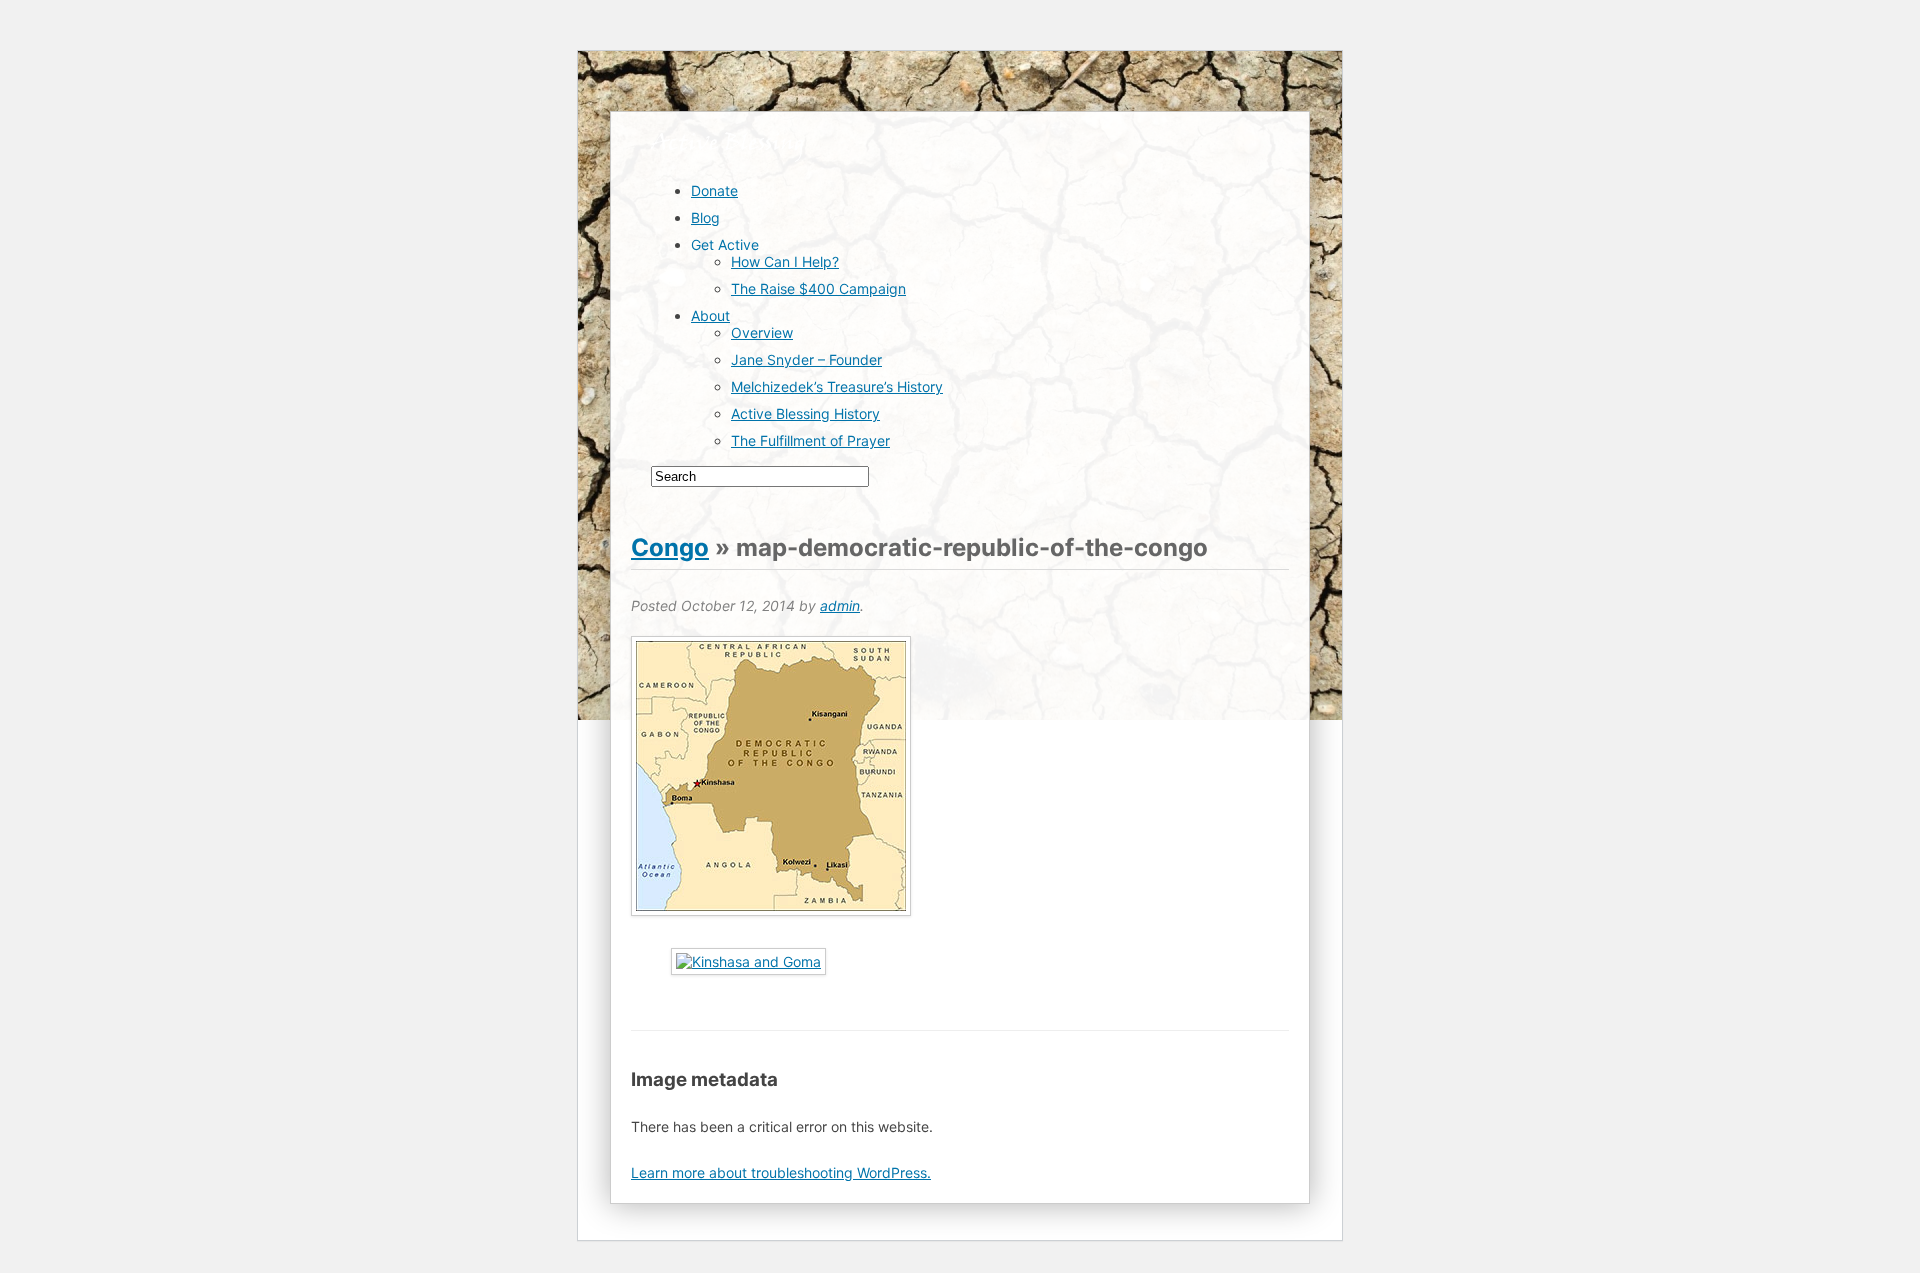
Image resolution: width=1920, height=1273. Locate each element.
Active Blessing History (805, 413)
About (710, 315)
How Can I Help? (785, 261)
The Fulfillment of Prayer (810, 440)
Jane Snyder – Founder (806, 359)
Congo (670, 547)
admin (840, 605)
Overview (762, 332)
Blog (705, 217)
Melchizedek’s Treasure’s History (837, 386)
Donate (714, 190)
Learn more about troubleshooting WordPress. (781, 1172)
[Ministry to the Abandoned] (727, 156)
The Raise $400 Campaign (818, 288)
